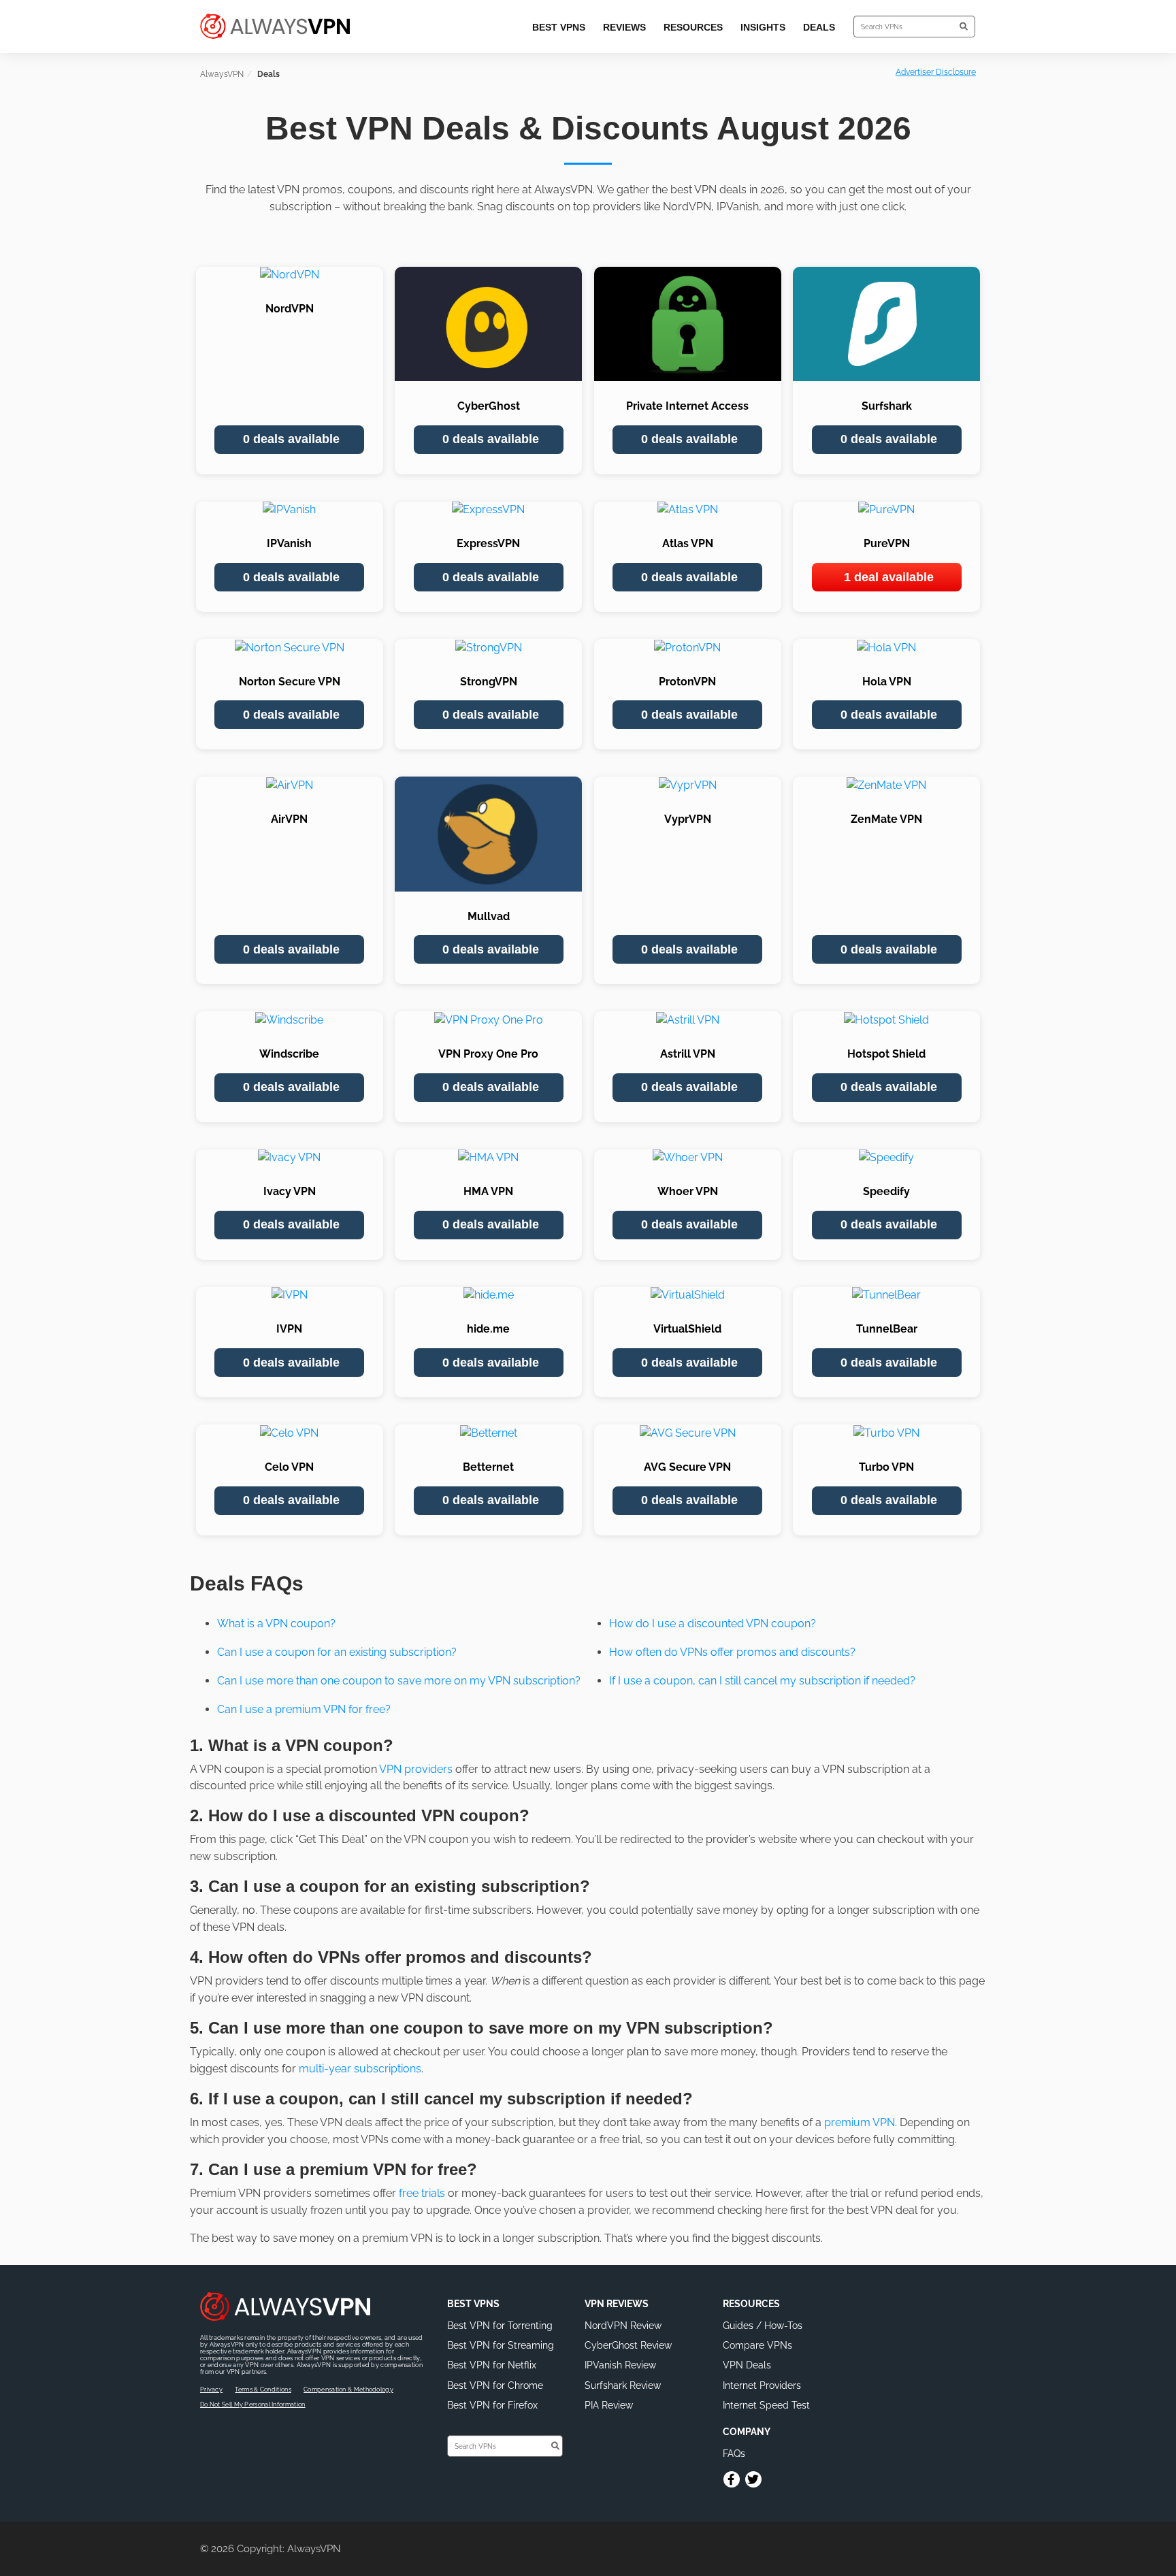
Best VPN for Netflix (492, 2365)
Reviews (624, 27)
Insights (763, 27)
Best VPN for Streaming (501, 2345)
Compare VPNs (757, 2345)
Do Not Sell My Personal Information (253, 2404)
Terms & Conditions (263, 2390)
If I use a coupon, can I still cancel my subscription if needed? (762, 1681)
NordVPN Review (623, 2326)
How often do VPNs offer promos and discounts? (732, 1652)
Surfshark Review (623, 2385)
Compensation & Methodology (348, 2390)
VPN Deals (747, 2365)
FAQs (734, 2453)
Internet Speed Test (766, 2405)
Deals (819, 27)
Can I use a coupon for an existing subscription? (337, 1652)
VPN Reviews (617, 2304)
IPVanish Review (620, 2365)
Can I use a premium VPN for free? (304, 1709)
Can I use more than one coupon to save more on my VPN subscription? (399, 1681)
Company (747, 2432)
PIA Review (609, 2405)
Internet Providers (762, 2385)
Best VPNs (559, 27)
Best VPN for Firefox (492, 2405)
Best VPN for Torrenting (500, 2326)
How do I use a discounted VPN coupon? (713, 1624)
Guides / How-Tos (763, 2326)
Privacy (211, 2390)
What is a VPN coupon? (276, 1624)
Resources (693, 27)
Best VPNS (473, 2304)
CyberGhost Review (628, 2345)
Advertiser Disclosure (936, 72)
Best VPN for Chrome (495, 2385)
